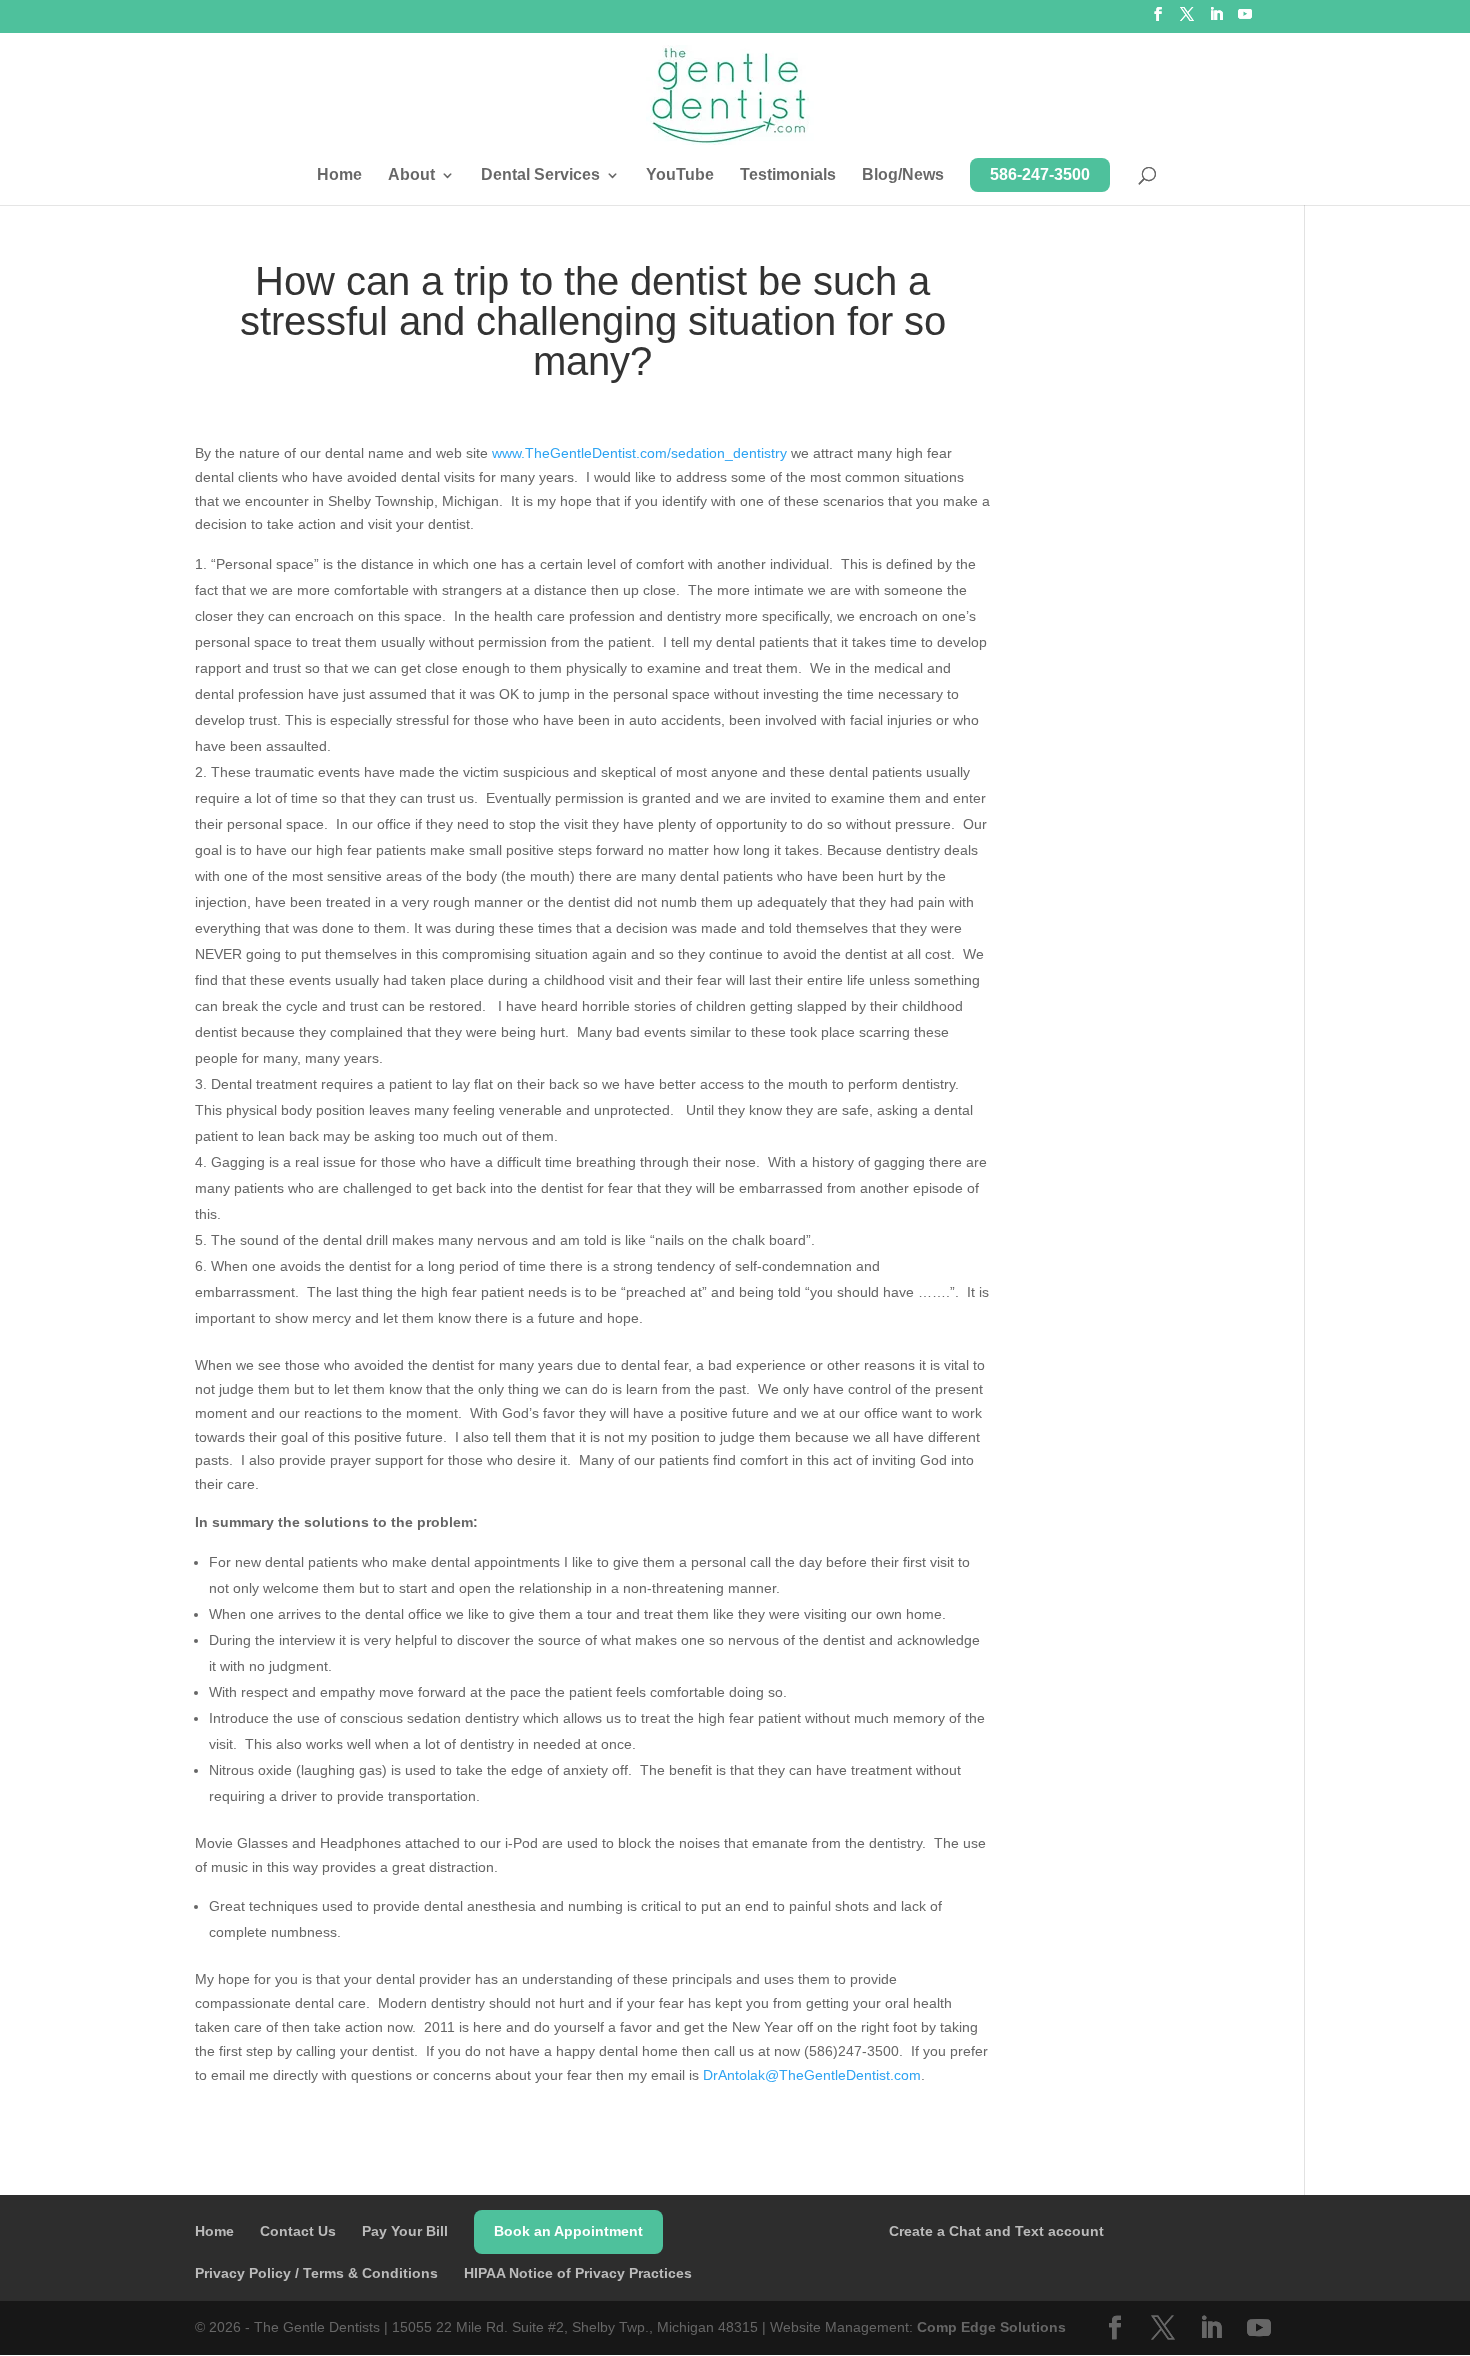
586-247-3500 (1040, 174)
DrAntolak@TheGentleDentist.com (812, 2075)
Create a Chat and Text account (996, 2231)
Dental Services (540, 175)
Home (339, 175)
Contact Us (298, 2231)
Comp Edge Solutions (991, 2327)
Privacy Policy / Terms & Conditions (316, 2273)
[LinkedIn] (1216, 20)
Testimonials (788, 175)
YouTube (680, 175)
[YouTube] (1245, 20)
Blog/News (903, 175)
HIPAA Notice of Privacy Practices (578, 2273)
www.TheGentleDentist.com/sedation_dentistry (639, 453)
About (411, 175)
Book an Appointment (568, 2231)
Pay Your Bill (405, 2231)
